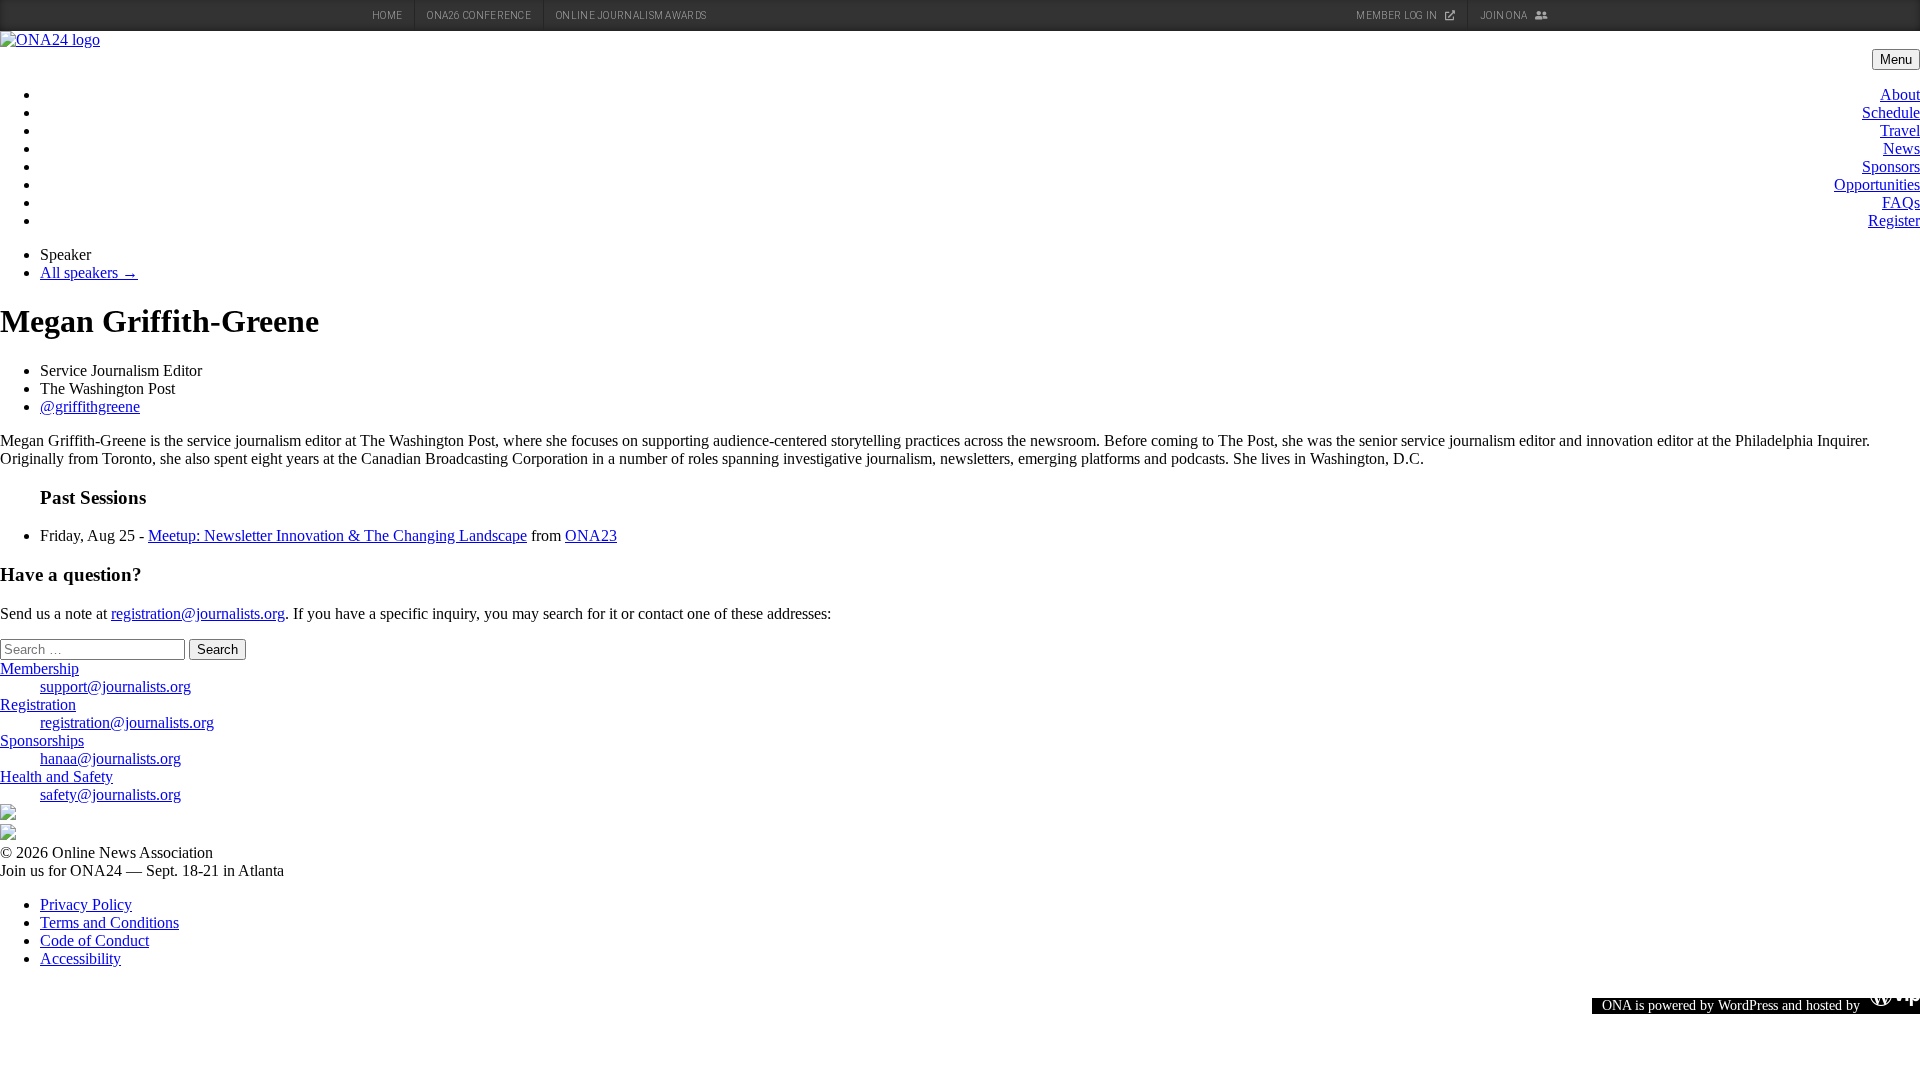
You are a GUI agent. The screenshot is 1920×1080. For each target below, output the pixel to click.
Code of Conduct (94, 940)
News (1901, 148)
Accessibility (80, 958)
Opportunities (1877, 184)
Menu (1896, 59)
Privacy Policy (86, 904)
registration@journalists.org (198, 613)
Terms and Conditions (109, 922)
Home (387, 15)
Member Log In (1397, 15)
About (1900, 94)
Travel (1900, 130)
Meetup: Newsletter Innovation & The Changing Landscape (337, 535)
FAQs (1901, 202)
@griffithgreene (90, 406)
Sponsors (1891, 166)
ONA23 (591, 535)
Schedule (1891, 112)
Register (1894, 220)
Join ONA (1505, 15)
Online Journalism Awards (631, 15)
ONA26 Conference (479, 15)
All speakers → (89, 272)
